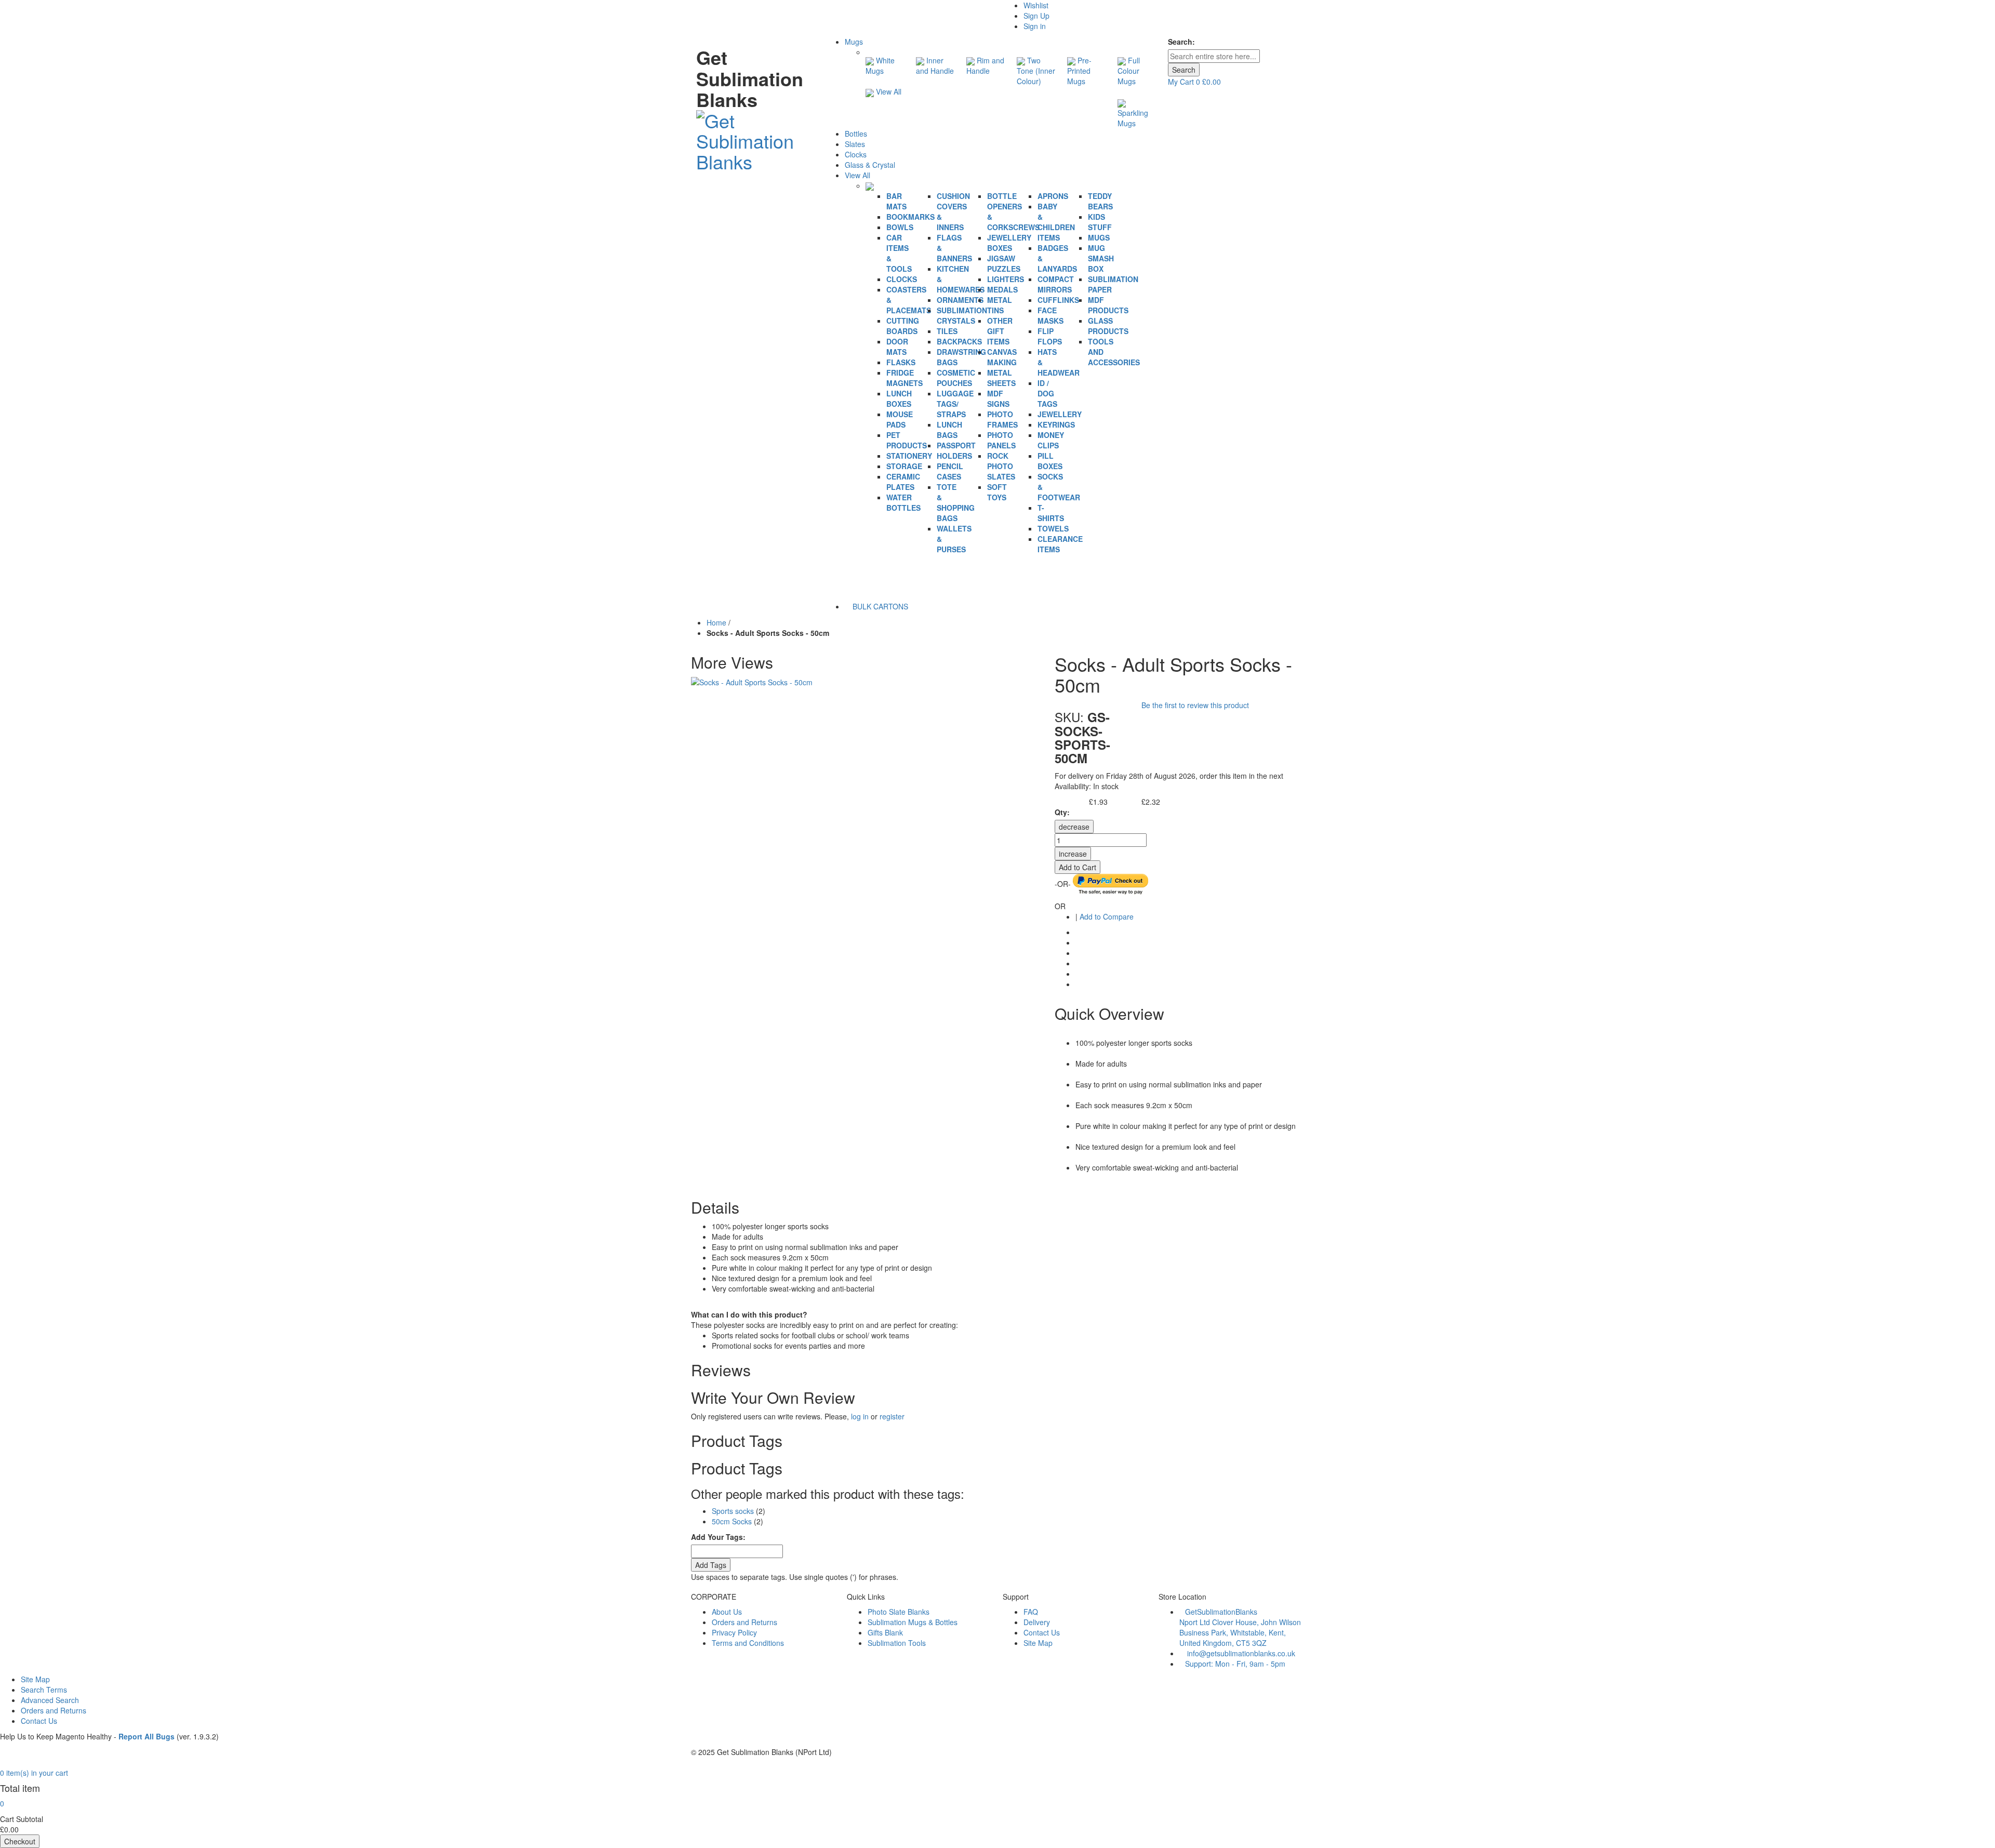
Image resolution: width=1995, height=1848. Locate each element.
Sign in (1035, 26)
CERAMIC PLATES (903, 482)
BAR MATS (896, 201)
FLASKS (901, 362)
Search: (1181, 42)
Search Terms (44, 1690)
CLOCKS (902, 279)
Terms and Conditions (748, 1643)
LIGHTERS (1006, 279)
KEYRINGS (1056, 424)
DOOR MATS (897, 347)
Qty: (1062, 812)
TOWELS (1053, 528)
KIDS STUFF (1100, 222)
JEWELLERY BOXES (1009, 243)
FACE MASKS (1050, 315)
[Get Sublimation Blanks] (755, 138)
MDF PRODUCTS (1108, 305)
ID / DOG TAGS (1047, 393)
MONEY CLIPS (1051, 440)
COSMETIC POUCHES (956, 378)
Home (716, 622)
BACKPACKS (959, 341)
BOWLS (900, 227)
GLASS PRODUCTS (1108, 326)
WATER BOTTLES (903, 502)
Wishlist (1036, 5)
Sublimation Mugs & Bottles (913, 1622)
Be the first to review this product (1195, 705)
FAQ (1031, 1612)
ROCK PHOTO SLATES (1001, 466)
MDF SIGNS (998, 398)
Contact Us (1042, 1632)
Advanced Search (50, 1700)
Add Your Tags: (718, 1537)
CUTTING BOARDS (903, 326)
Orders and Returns (744, 1622)
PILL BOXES (1050, 461)
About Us (727, 1612)
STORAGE (904, 466)
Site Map (1038, 1643)
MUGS (1099, 237)
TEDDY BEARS (1100, 201)
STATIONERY (909, 456)
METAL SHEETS (1001, 378)
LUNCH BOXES (899, 398)
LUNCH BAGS (949, 430)
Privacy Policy (734, 1632)
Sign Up (1036, 16)
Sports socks (733, 1511)
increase (1073, 854)
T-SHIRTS (1051, 513)
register (892, 1416)
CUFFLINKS (1058, 300)
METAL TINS (1000, 305)
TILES (947, 331)
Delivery (1037, 1622)
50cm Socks (732, 1521)
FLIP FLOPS (1050, 336)
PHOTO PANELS (1001, 440)
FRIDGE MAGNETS (905, 378)
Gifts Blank (885, 1632)
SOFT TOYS (997, 492)
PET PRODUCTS (907, 440)
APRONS (1053, 196)
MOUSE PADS (900, 419)
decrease (1074, 827)
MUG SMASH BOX (1101, 258)
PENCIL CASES (950, 471)
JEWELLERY (1060, 414)
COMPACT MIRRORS (1056, 284)
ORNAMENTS (960, 300)
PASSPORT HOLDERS (956, 450)
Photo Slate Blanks (899, 1612)
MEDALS (1002, 289)
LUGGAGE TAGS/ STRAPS (955, 404)
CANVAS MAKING (1002, 357)
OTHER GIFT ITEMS (1000, 331)
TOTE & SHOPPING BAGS (956, 502)
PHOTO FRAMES (1002, 419)
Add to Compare (1107, 916)
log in (860, 1416)
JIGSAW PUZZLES (1004, 263)
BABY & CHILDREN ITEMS (1056, 222)
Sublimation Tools (897, 1643)
